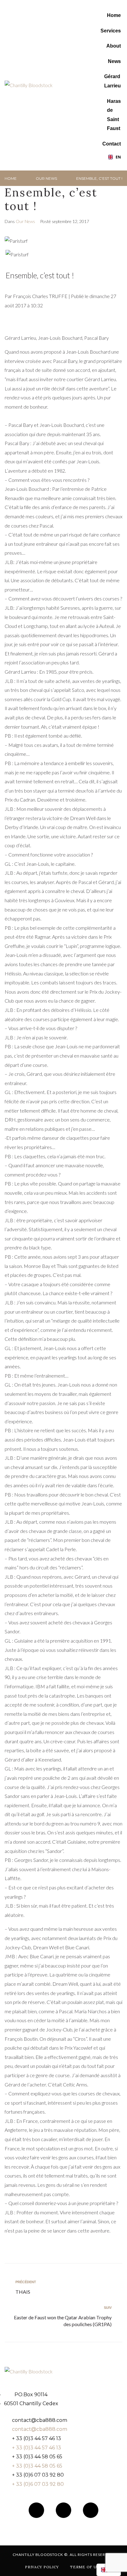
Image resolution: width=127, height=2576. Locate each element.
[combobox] (114, 157)
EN (118, 157)
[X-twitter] (91, 2510)
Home (11, 178)
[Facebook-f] (36, 2510)
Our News (46, 178)
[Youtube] (63, 2510)
